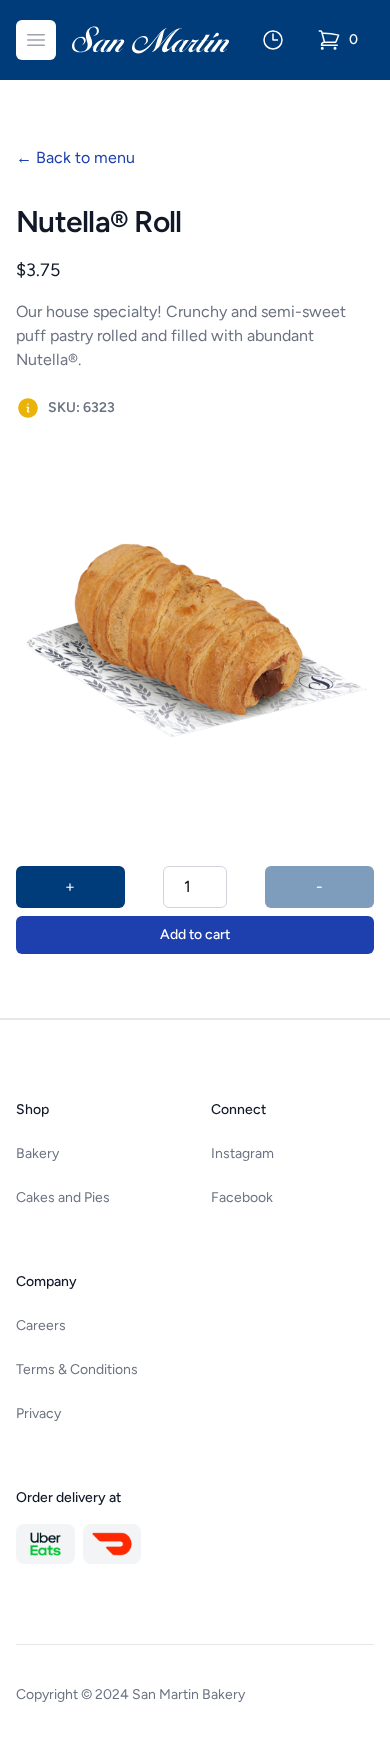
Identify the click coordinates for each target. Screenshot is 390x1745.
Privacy (38, 1413)
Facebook (242, 1197)
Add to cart (195, 934)
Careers (41, 1325)
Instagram (242, 1153)
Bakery (37, 1153)
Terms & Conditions (77, 1369)
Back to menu (75, 157)
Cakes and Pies (63, 1197)
